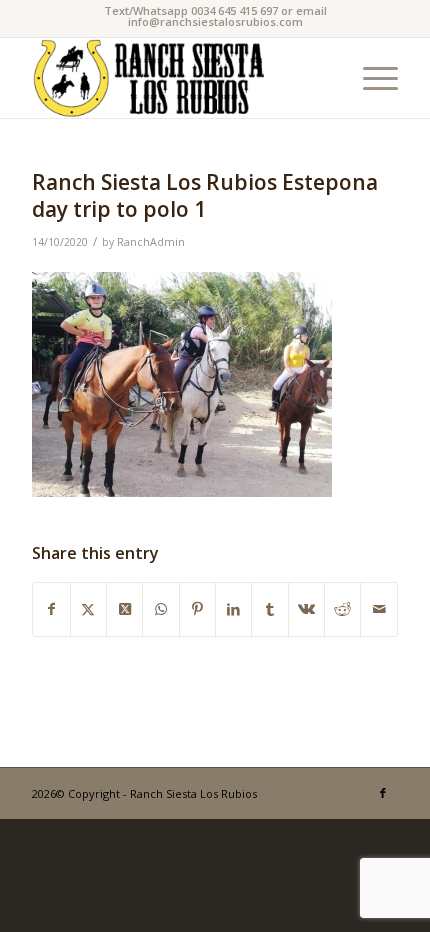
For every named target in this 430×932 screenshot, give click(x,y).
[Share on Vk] (306, 609)
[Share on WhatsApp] (160, 609)
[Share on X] (88, 609)
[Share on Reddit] (342, 609)
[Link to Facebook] (383, 793)
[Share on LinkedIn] (233, 609)
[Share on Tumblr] (269, 609)
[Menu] (370, 78)
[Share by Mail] (378, 609)
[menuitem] (370, 78)
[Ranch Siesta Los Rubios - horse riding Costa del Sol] (178, 78)
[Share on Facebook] (51, 609)
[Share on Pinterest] (197, 609)
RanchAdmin (151, 242)
